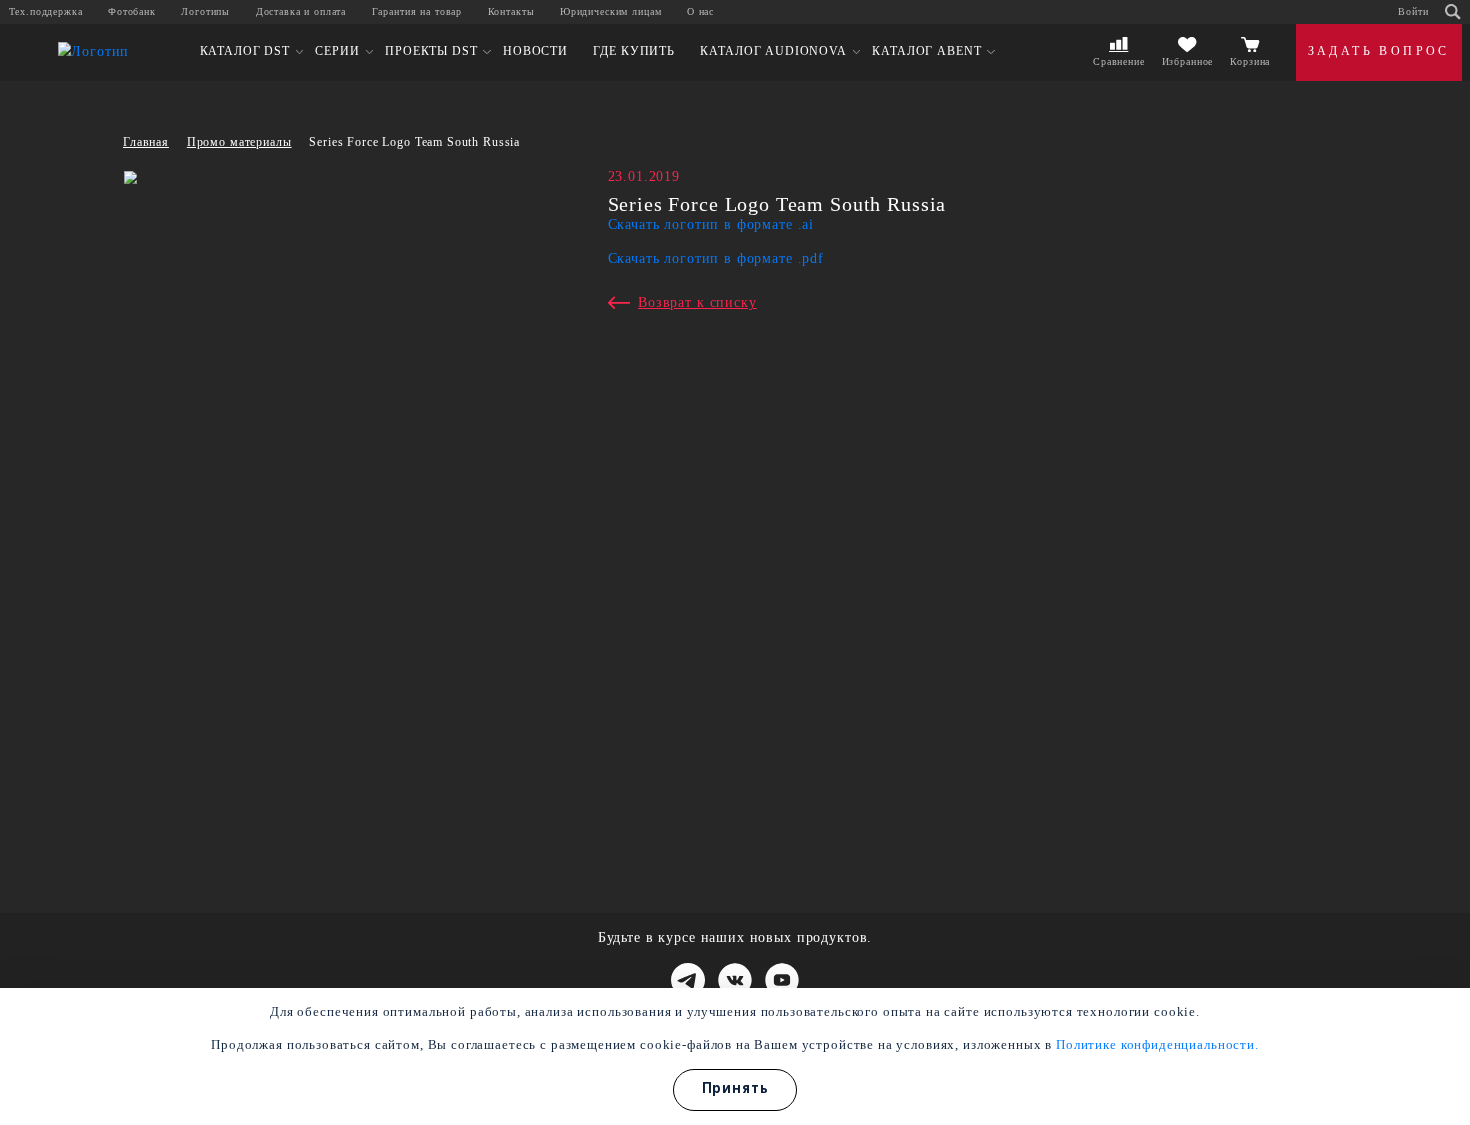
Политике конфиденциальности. (1157, 1044)
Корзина (1250, 61)
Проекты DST (431, 51)
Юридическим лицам (610, 11)
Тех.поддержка (46, 11)
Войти (1413, 11)
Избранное (1188, 61)
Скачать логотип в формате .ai (711, 224)
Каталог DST (245, 51)
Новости (535, 51)
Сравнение (1119, 61)
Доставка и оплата (301, 11)
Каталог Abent (926, 51)
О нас (700, 11)
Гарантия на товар (417, 11)
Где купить (634, 51)
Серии (337, 51)
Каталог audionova (773, 51)
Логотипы (205, 11)
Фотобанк (132, 11)
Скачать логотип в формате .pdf (716, 258)
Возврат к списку (697, 302)
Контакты (511, 11)
